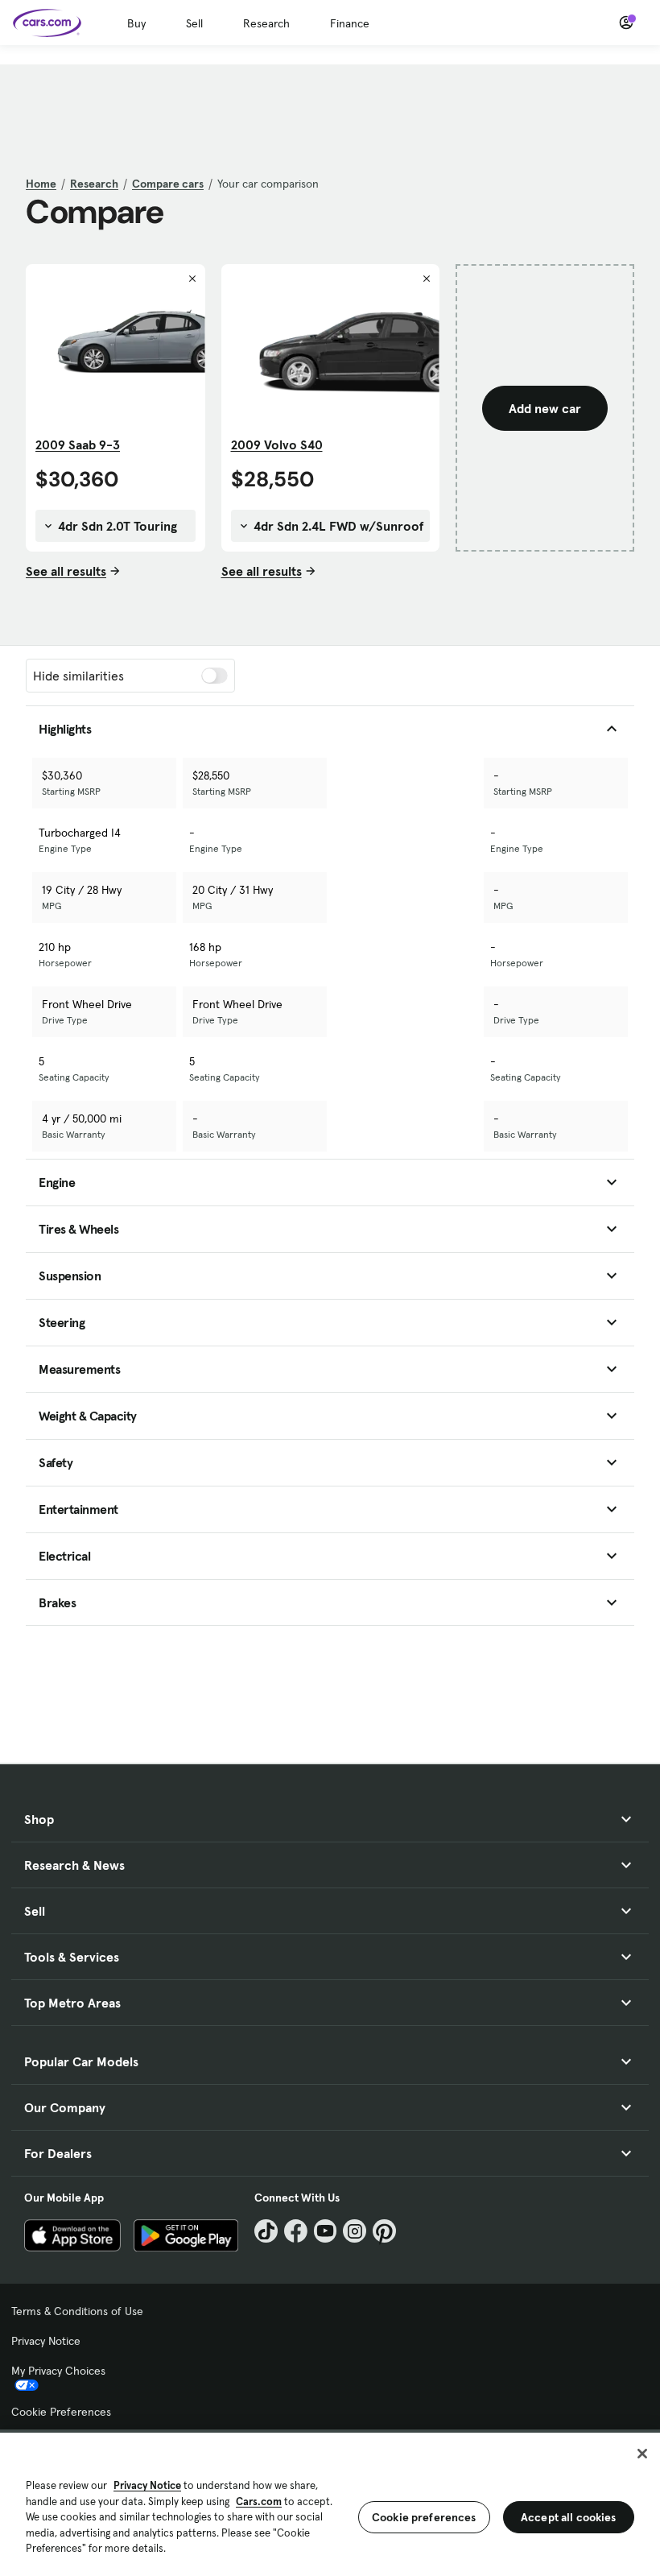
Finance (350, 23)
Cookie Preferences (61, 2412)
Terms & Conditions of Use (77, 2311)
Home (41, 184)
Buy (136, 23)
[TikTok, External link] (266, 2231)
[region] (330, 2503)
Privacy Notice (46, 2341)
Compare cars (168, 184)
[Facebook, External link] (296, 2231)
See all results (66, 571)
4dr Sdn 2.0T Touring (116, 526)
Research (266, 23)
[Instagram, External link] (355, 2231)
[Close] (642, 2454)
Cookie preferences (424, 2517)
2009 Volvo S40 (277, 444)
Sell (194, 23)
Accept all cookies (569, 2517)
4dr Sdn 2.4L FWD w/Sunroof (337, 526)
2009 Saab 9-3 (78, 444)
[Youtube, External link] (326, 2231)
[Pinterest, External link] (384, 2231)
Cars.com (259, 2502)
